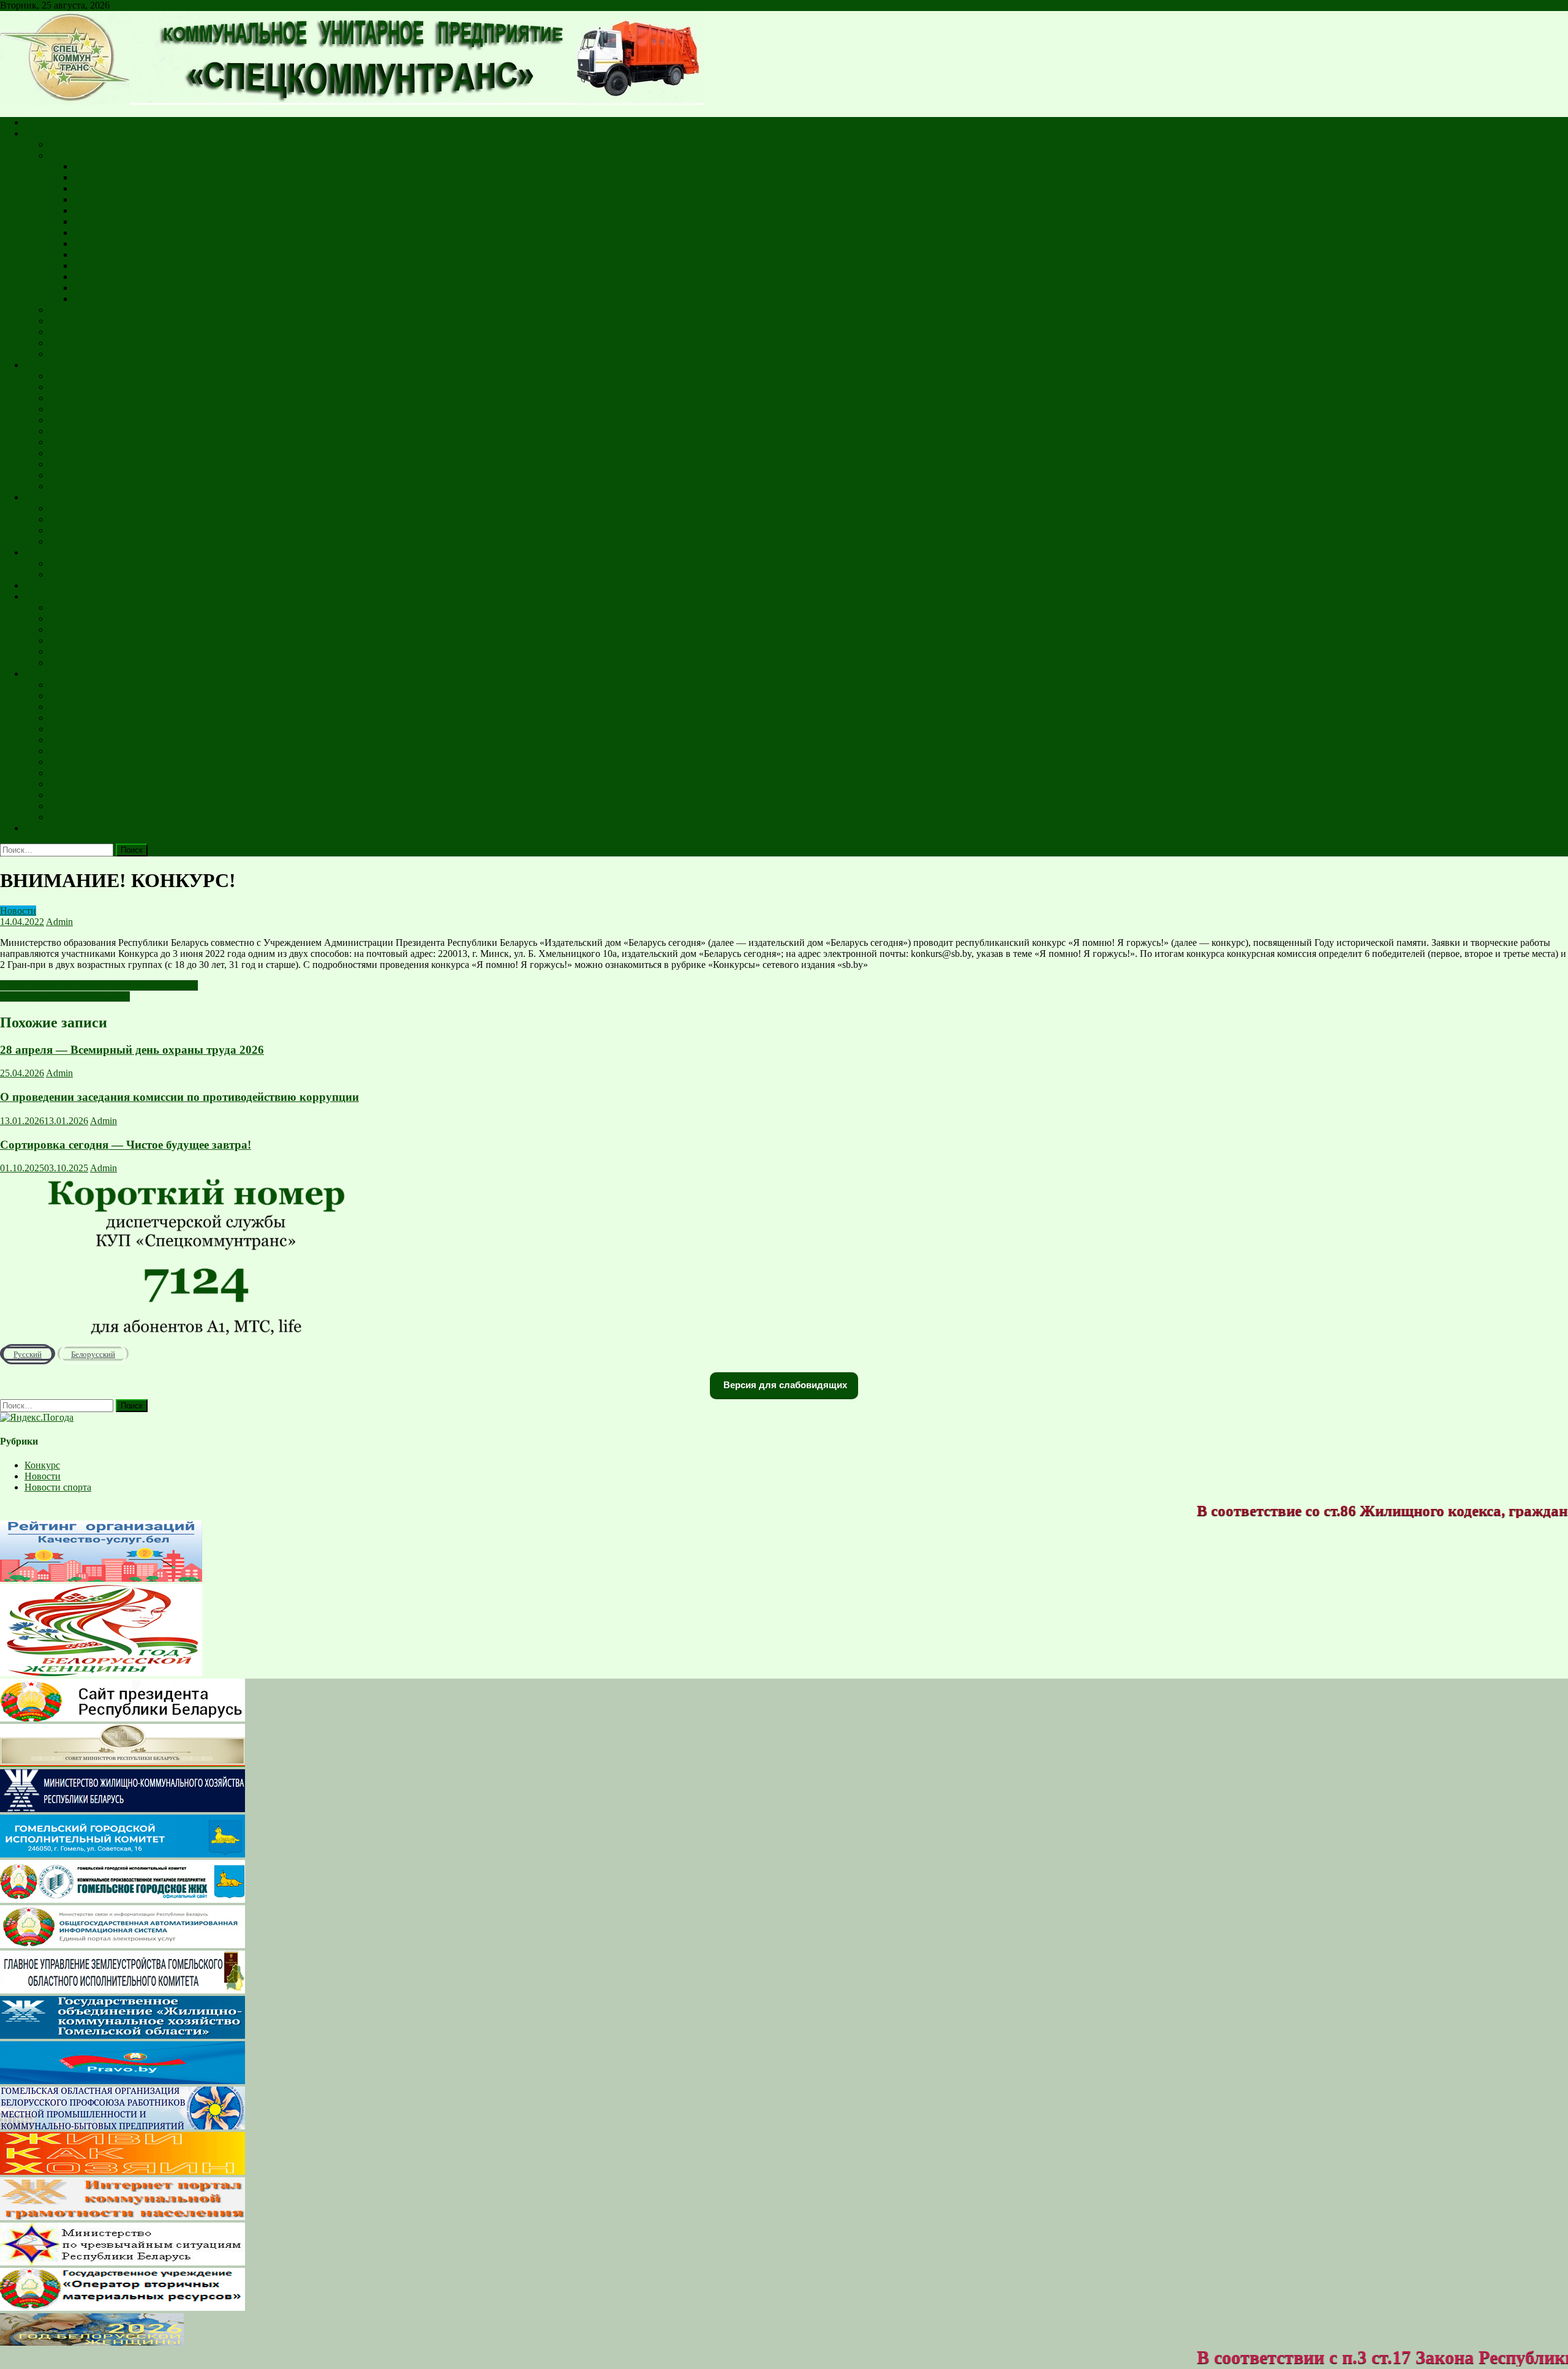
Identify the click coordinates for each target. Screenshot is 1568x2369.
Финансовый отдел (114, 188)
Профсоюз (46, 596)
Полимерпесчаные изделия (106, 508)
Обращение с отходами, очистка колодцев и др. (148, 387)
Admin (59, 922)
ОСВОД (66, 762)
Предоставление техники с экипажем (127, 431)
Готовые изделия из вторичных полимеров (139, 519)
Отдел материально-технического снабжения (168, 221)
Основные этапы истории (103, 144)
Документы (73, 618)
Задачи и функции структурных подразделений (149, 155)
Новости (18, 911)
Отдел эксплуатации (117, 232)
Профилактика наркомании (107, 795)
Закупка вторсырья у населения (115, 574)
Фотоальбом (75, 640)
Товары (40, 497)
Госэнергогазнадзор (90, 773)
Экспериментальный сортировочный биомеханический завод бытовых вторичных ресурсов (243, 321)
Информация (52, 674)
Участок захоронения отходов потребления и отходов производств (213, 299)
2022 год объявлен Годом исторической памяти (99, 985)
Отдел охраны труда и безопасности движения (171, 255)
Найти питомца (57, 585)
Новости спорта (58, 1487)
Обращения (73, 685)
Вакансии (70, 696)
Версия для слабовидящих (784, 1385)
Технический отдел (114, 199)
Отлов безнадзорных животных (115, 398)
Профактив (73, 607)
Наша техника (79, 343)
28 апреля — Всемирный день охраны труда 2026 (132, 1050)
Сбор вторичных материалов (85, 552)
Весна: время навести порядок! (65, 996)
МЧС (60, 729)
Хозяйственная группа (121, 288)
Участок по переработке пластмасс (122, 332)
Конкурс (42, 1465)
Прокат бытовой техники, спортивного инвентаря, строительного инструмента (216, 442)
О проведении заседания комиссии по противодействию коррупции (179, 1097)
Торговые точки (83, 541)
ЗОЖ (59, 751)
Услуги (39, 365)
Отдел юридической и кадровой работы (157, 166)
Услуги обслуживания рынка (110, 453)
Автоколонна (101, 266)
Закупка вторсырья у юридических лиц (131, 563)
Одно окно (72, 806)
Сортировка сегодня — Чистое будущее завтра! (126, 1145)
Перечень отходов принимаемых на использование (156, 420)
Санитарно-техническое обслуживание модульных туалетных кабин (192, 475)
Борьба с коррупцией (93, 784)
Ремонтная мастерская (120, 277)
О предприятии (57, 133)
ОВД (59, 718)
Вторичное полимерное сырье (112, 530)
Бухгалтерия (100, 210)
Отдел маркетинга (112, 244)
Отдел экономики (111, 177)
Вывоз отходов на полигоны (109, 409)
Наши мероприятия (90, 629)
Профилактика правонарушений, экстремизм (144, 707)
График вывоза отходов (98, 376)
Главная (41, 122)
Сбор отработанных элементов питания (132, 486)
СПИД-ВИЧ (75, 740)
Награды (67, 354)
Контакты (70, 663)
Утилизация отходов (92, 464)
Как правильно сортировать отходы (124, 817)
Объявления (74, 652)
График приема (81, 310)
